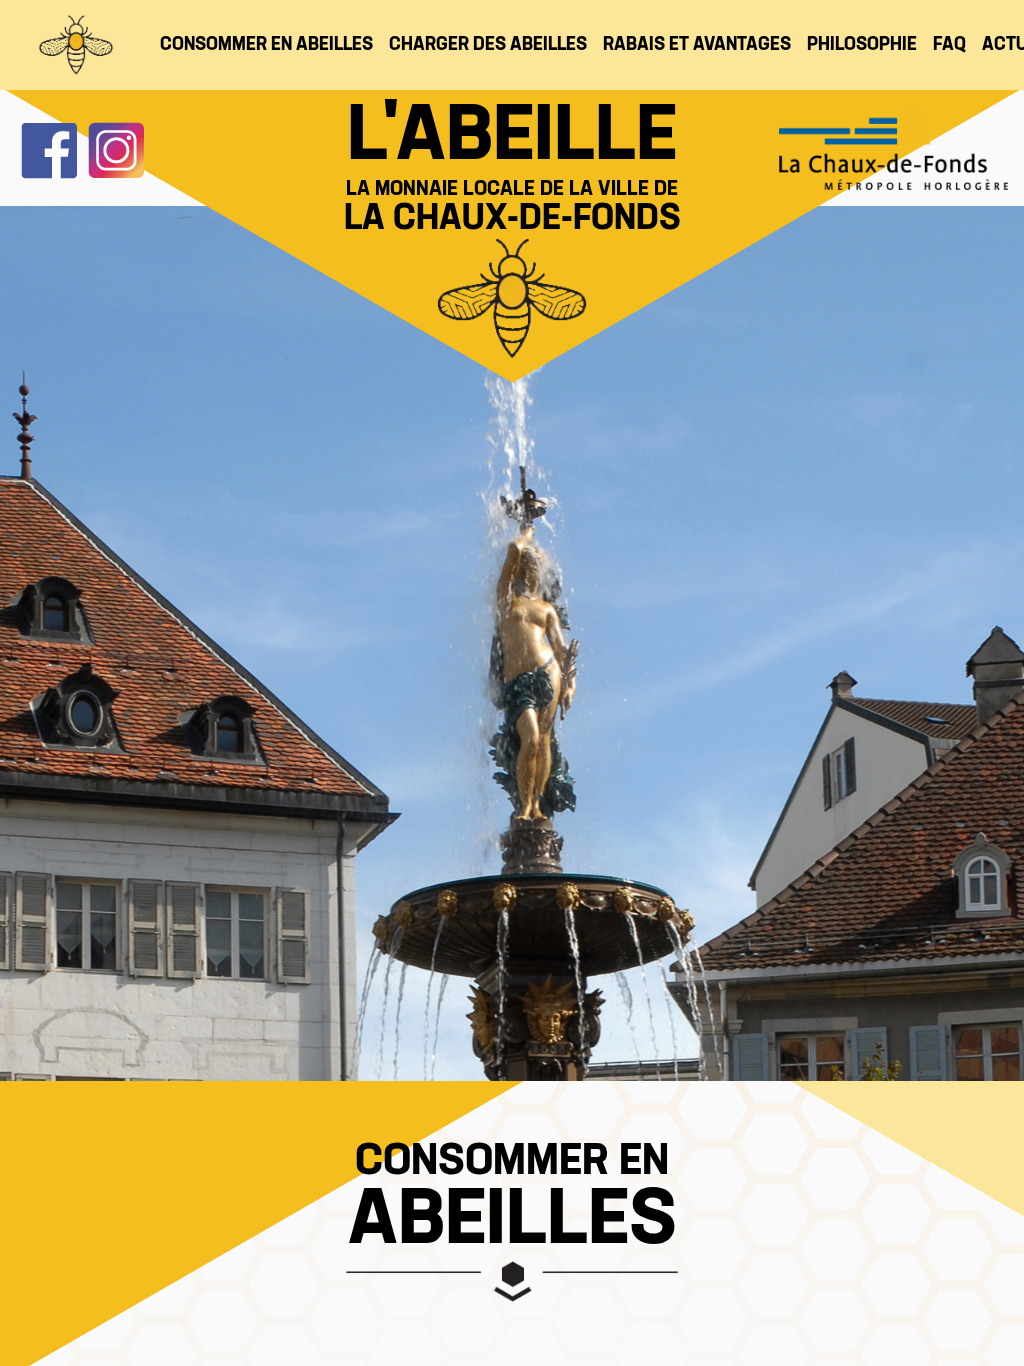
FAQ (949, 45)
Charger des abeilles (488, 45)
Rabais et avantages (697, 45)
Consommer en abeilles (266, 45)
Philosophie (862, 45)
